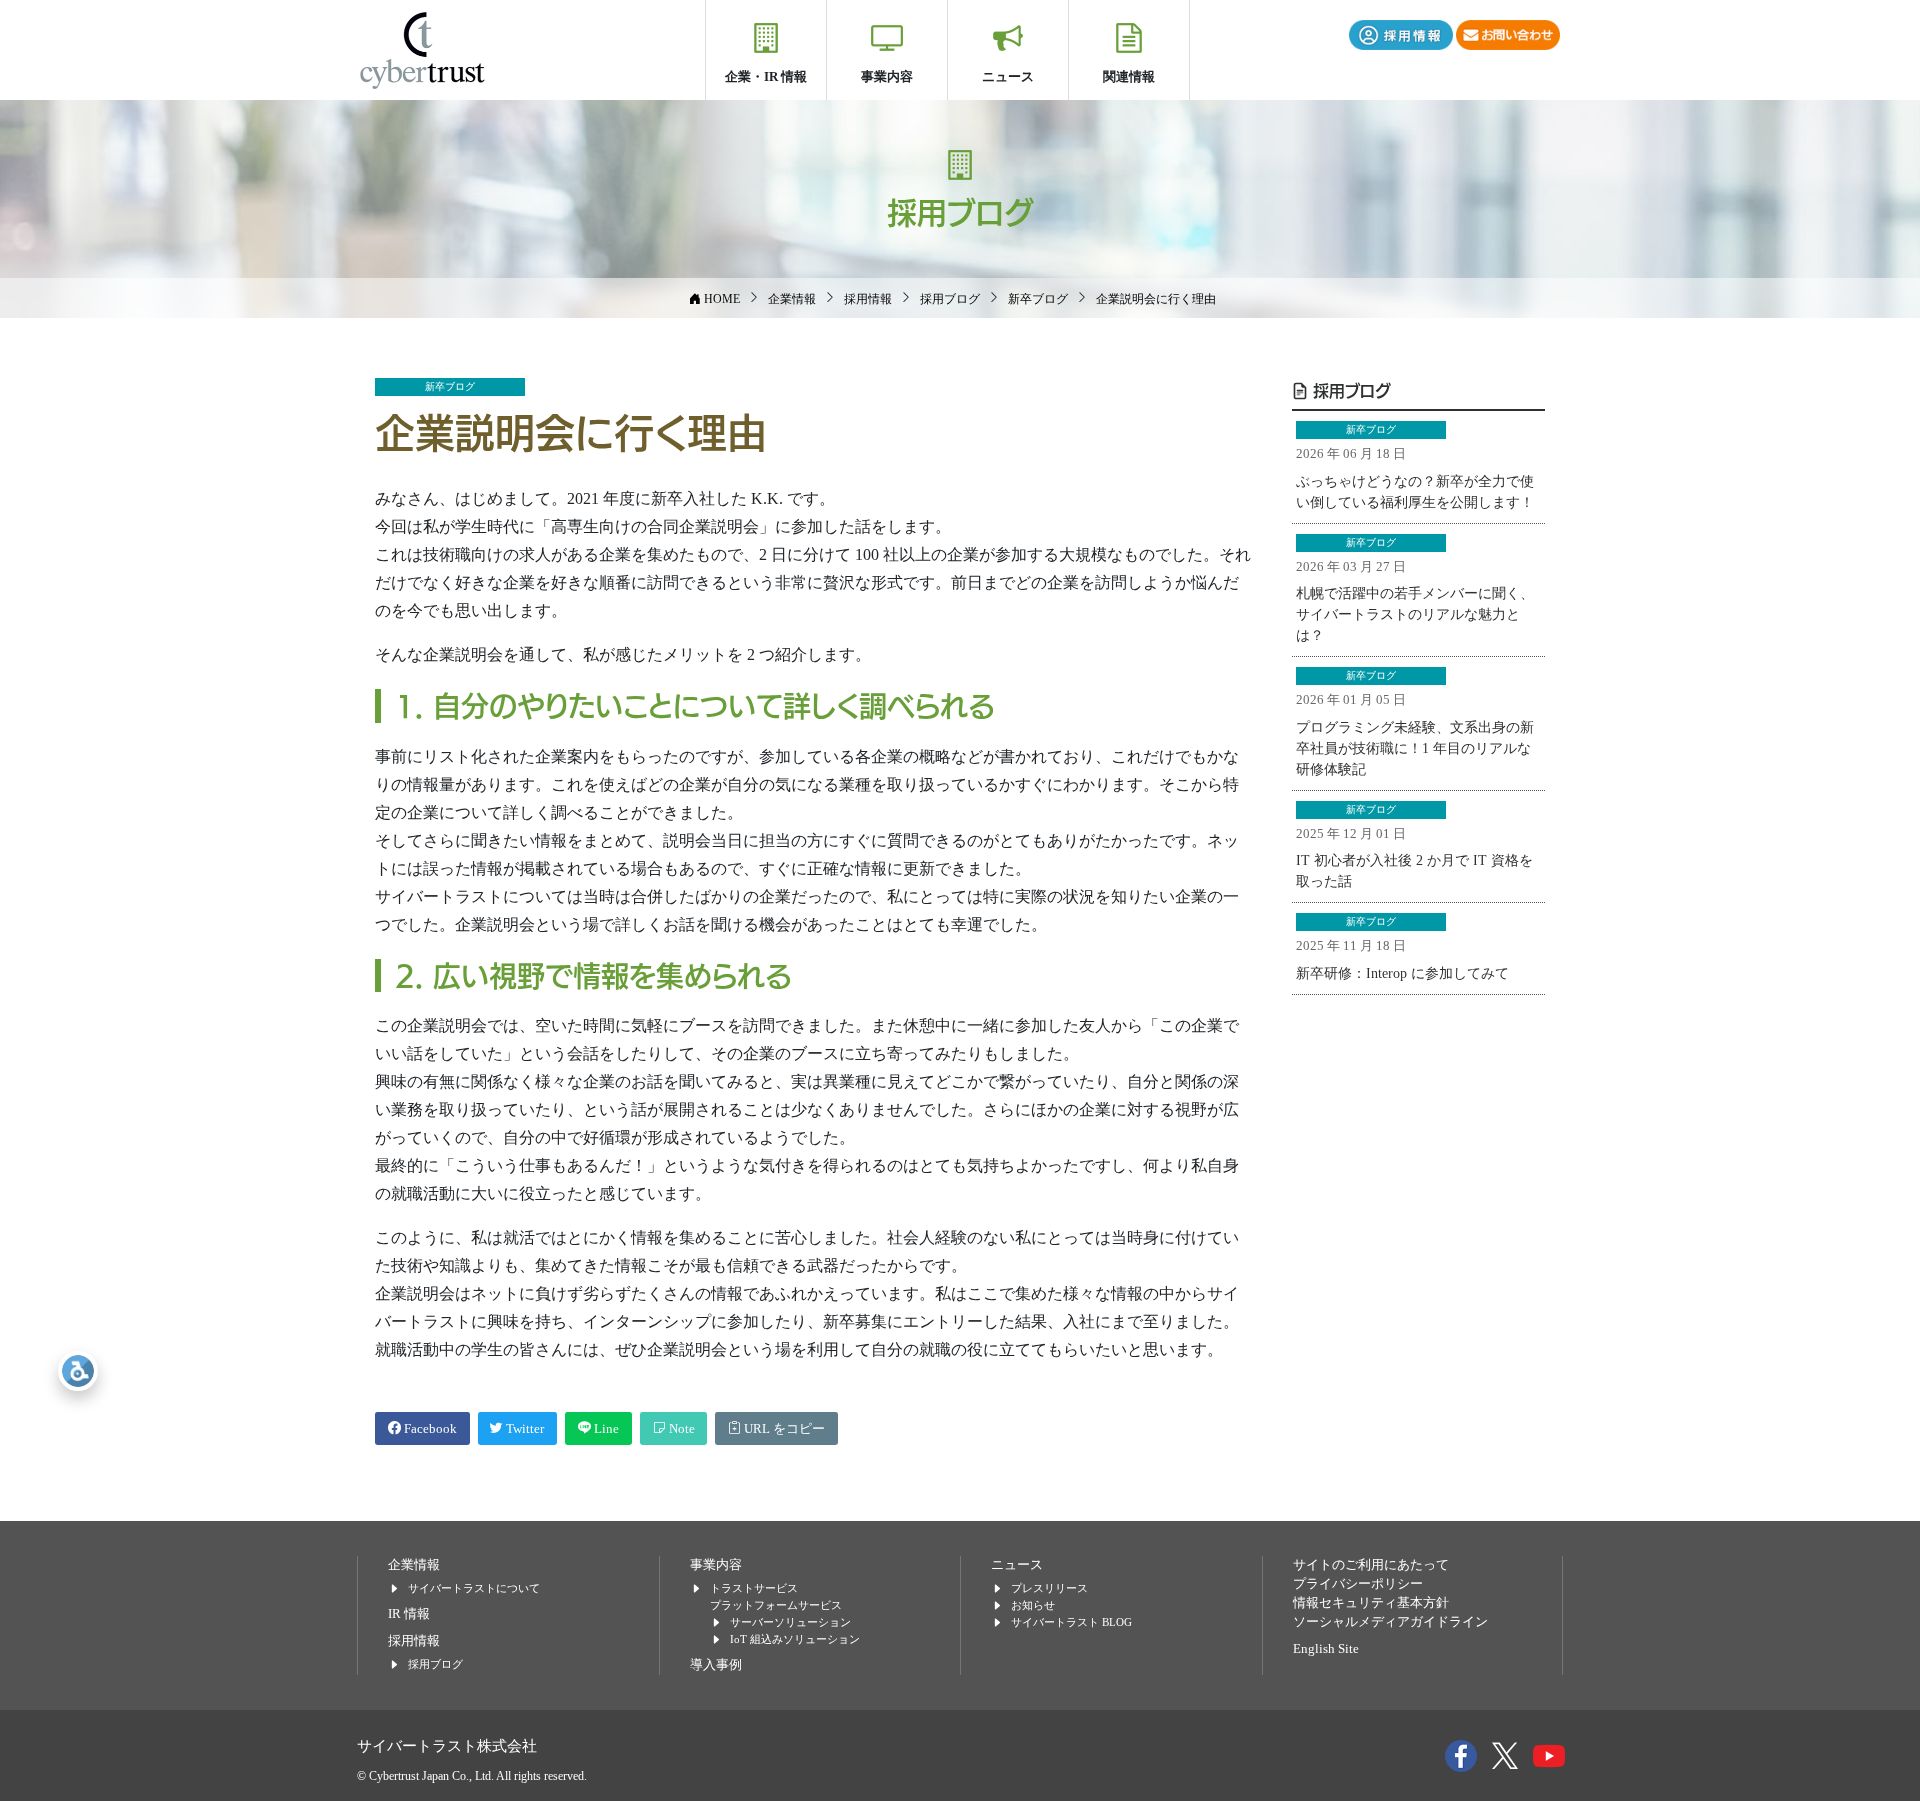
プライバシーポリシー (1358, 1584)
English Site (1326, 1649)
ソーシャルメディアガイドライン (1390, 1622)
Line (605, 1429)
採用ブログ (1349, 390)
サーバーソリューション (790, 1622)
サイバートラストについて (474, 1588)
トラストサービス (754, 1588)
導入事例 (716, 1665)
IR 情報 (409, 1614)
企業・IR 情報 (766, 76)
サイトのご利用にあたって (1371, 1565)
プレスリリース (1049, 1588)
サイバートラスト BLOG (1071, 1622)
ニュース (1008, 76)
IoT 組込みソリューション (795, 1639)
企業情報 (414, 1565)
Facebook (429, 1429)
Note (680, 1429)
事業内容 (887, 76)
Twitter (523, 1429)
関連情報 (1129, 76)
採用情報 (414, 1641)
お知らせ (1033, 1605)
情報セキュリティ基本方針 (1371, 1603)
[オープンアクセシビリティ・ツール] (78, 1371)
